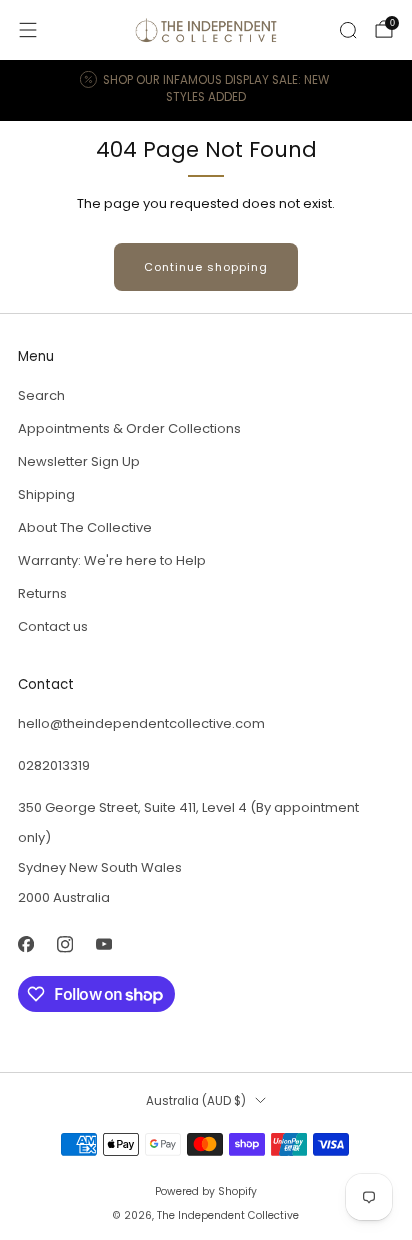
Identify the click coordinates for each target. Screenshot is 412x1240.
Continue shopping (206, 267)
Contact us (53, 626)
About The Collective (85, 527)
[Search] (348, 30)
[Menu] (28, 30)
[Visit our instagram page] (64, 944)
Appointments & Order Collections (129, 428)
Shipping (46, 494)
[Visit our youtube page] (103, 944)
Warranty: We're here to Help (112, 560)
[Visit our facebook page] (25, 944)
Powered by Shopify (206, 1191)
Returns (42, 593)
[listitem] (206, 90)
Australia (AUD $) (196, 1101)
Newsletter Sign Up (79, 461)
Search (41, 395)
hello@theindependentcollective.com (141, 723)
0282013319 (54, 765)
